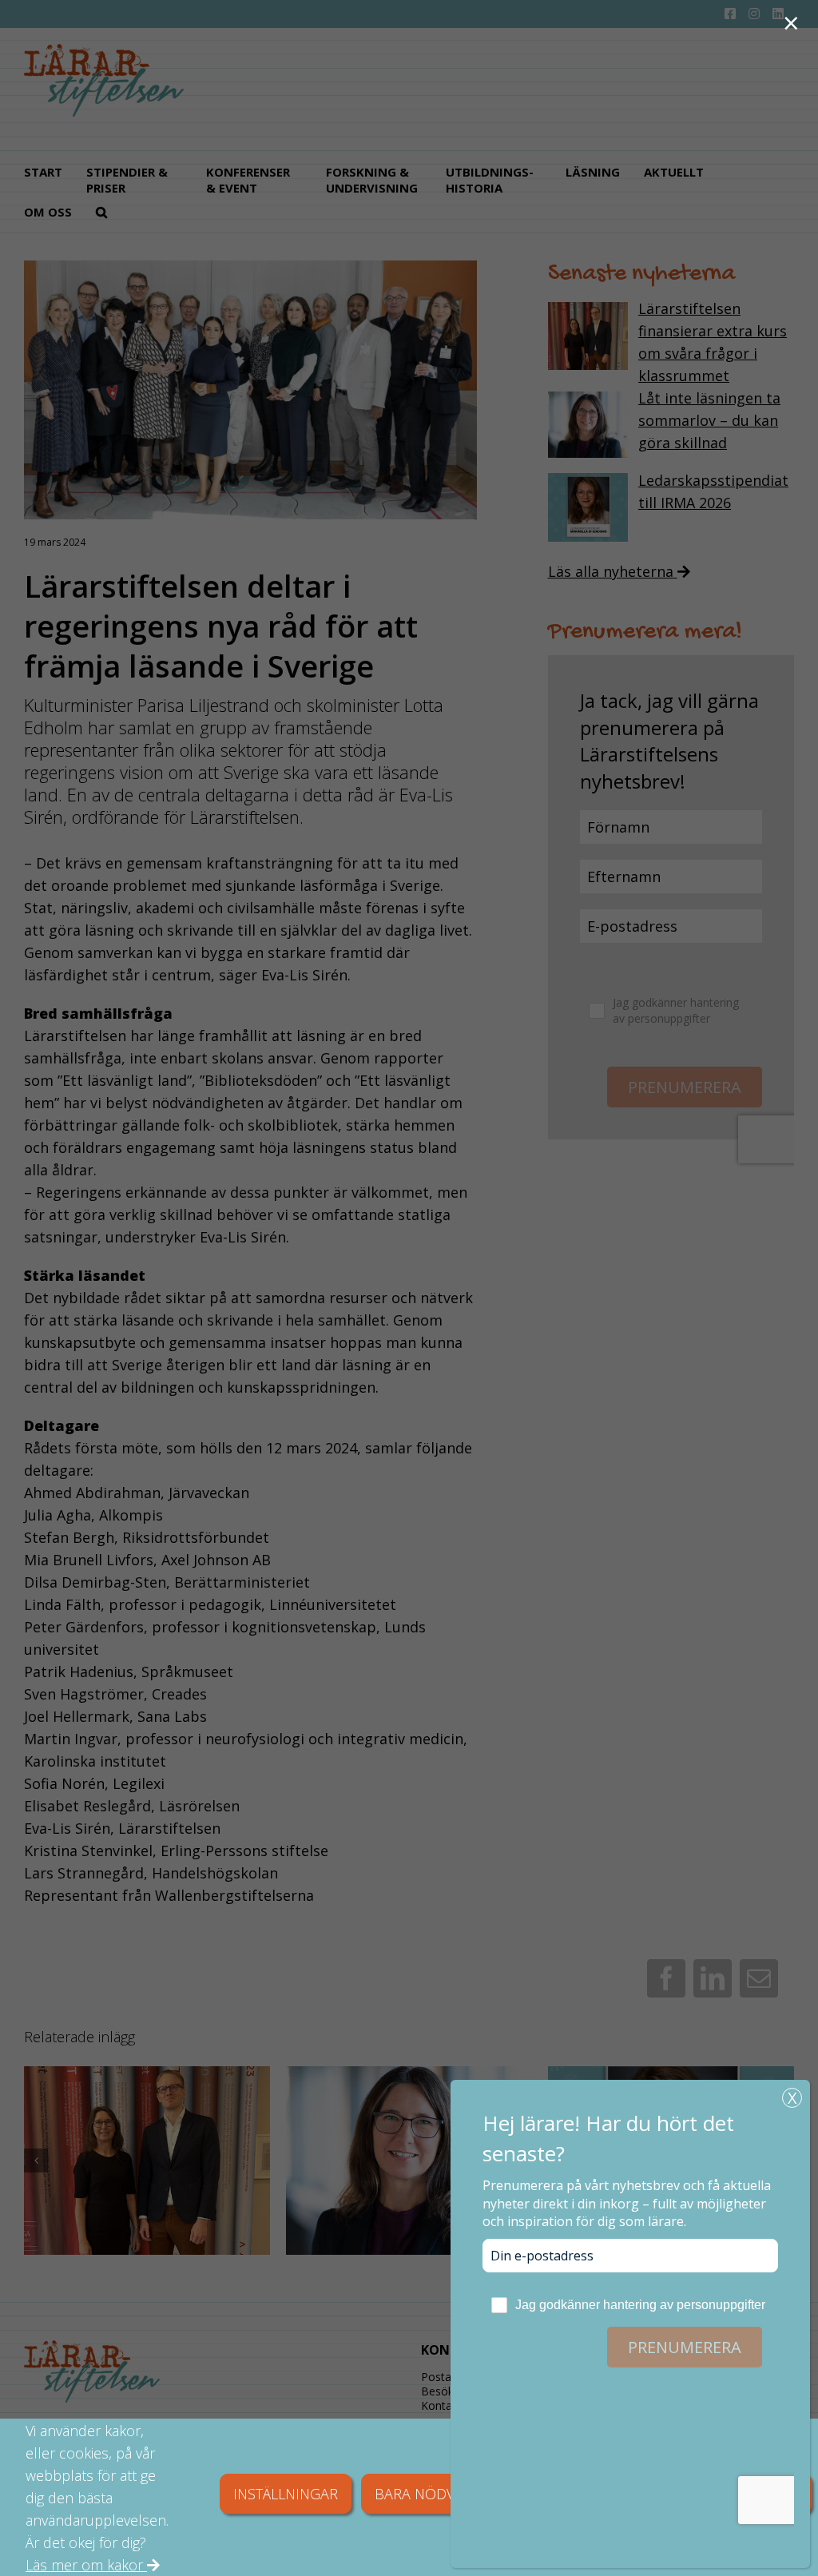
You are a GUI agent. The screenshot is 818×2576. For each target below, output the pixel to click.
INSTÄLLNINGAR (286, 2494)
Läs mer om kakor (86, 2565)
